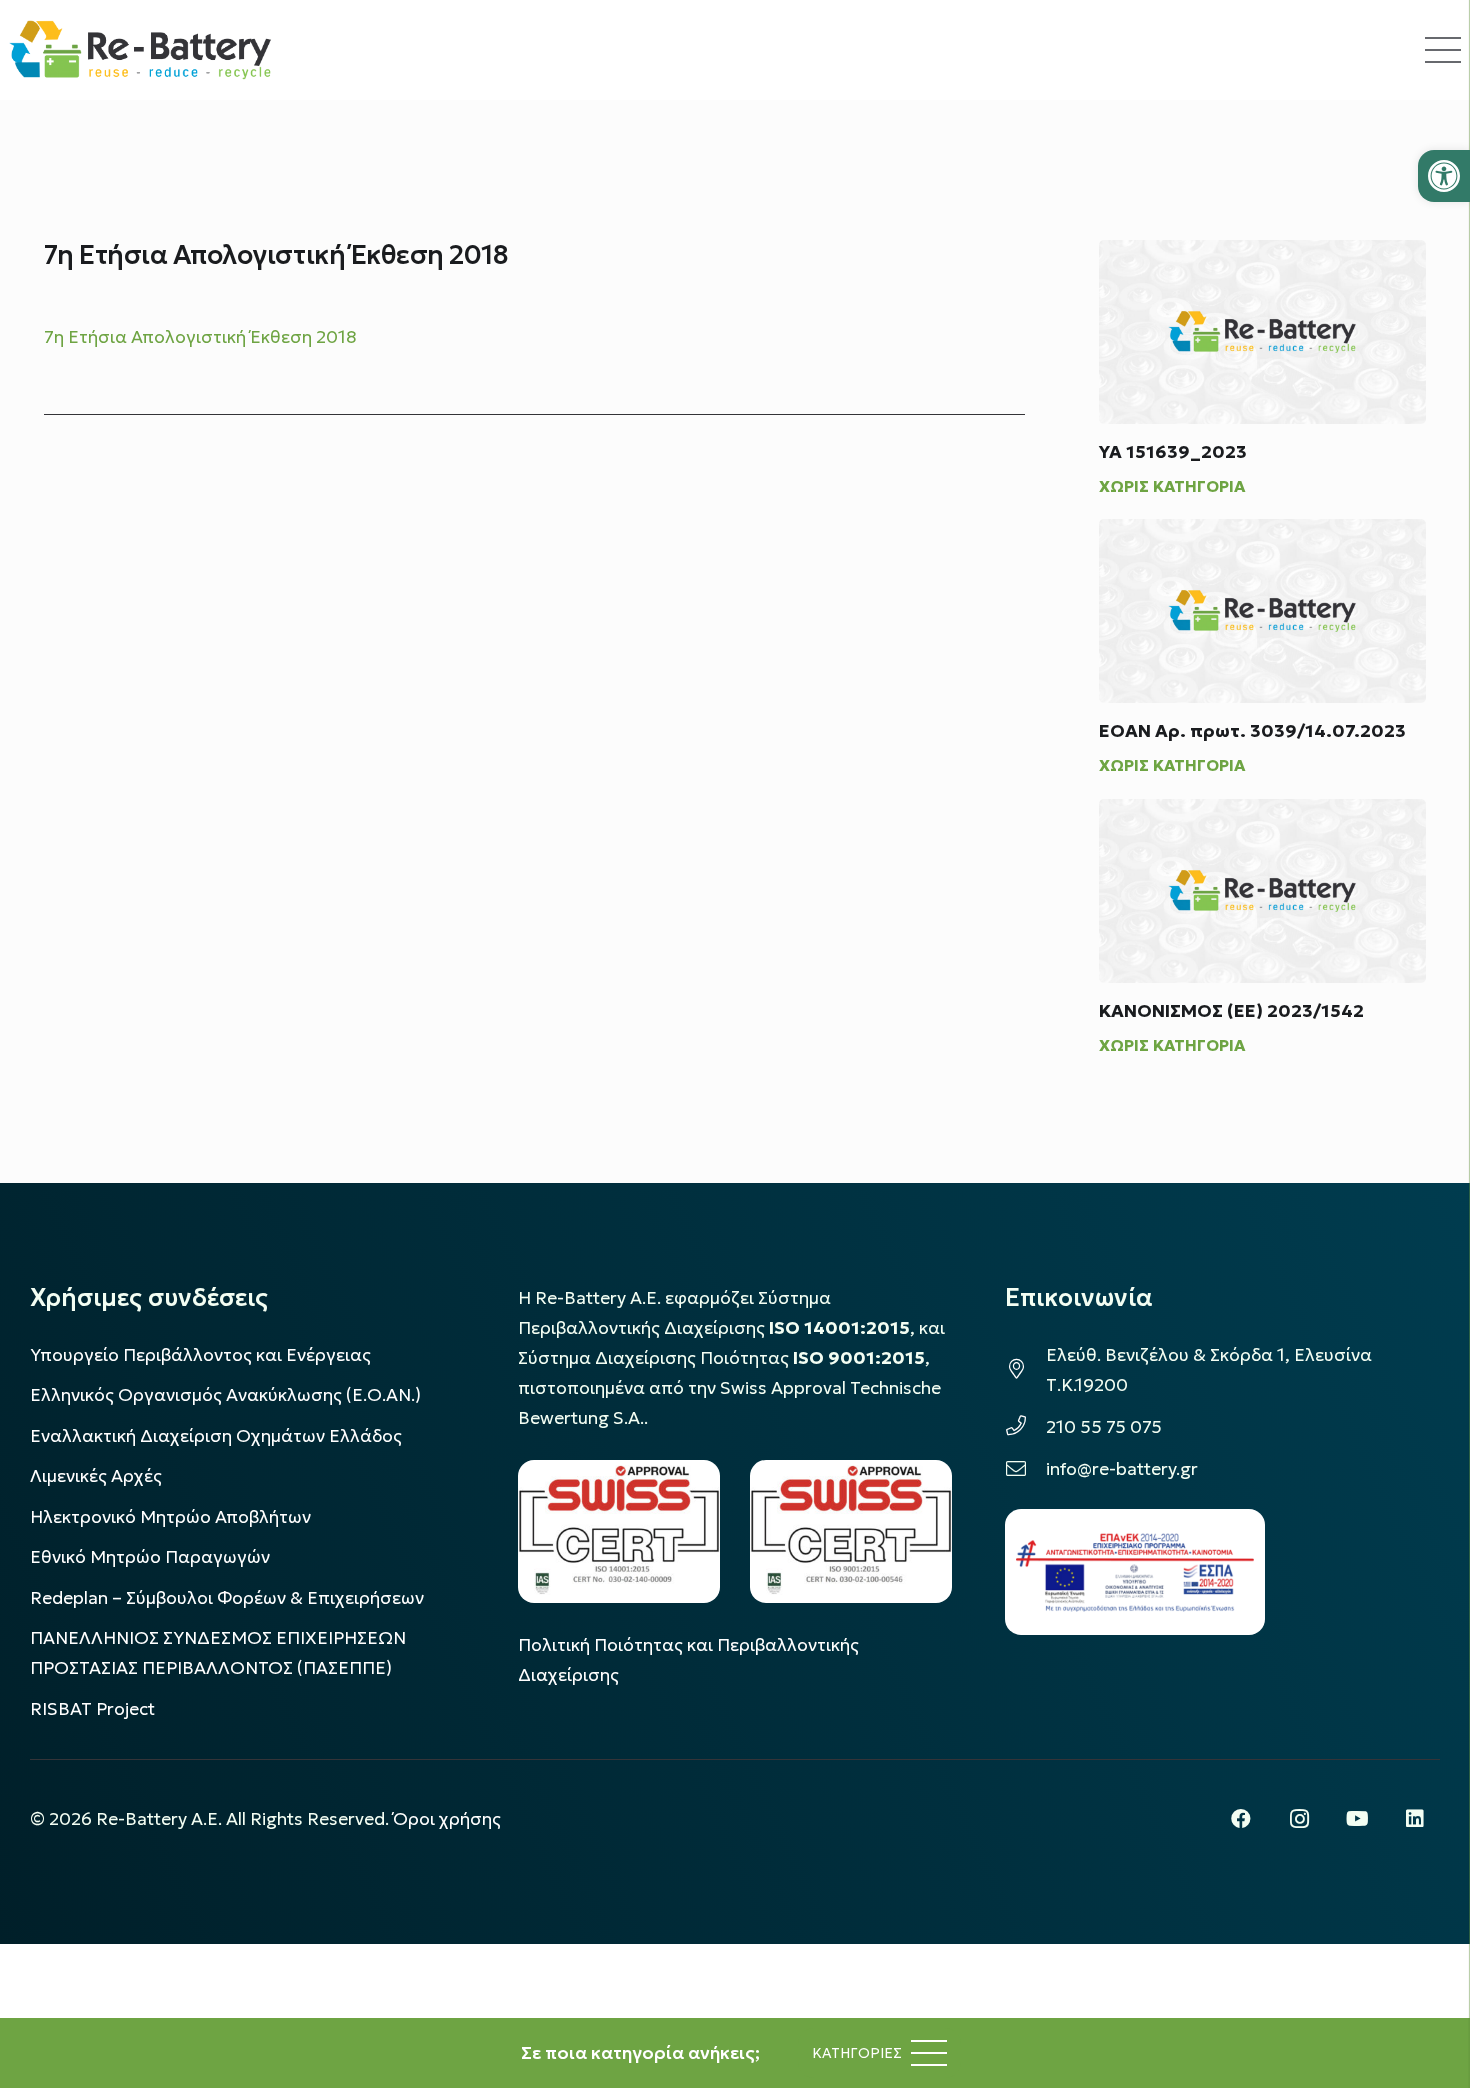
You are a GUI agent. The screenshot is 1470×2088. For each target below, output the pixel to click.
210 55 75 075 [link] (1104, 1427)
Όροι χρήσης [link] (447, 1819)
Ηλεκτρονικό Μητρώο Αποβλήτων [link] (170, 1517)
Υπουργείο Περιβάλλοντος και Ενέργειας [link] (200, 1355)
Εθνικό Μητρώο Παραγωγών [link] (150, 1557)
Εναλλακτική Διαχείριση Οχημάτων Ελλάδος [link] (216, 1436)
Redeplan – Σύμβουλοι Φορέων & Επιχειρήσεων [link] (227, 1598)
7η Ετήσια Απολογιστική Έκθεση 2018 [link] (200, 337)
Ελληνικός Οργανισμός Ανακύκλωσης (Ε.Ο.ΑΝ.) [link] (225, 1395)
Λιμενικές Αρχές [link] (96, 1476)
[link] (1444, 176)
